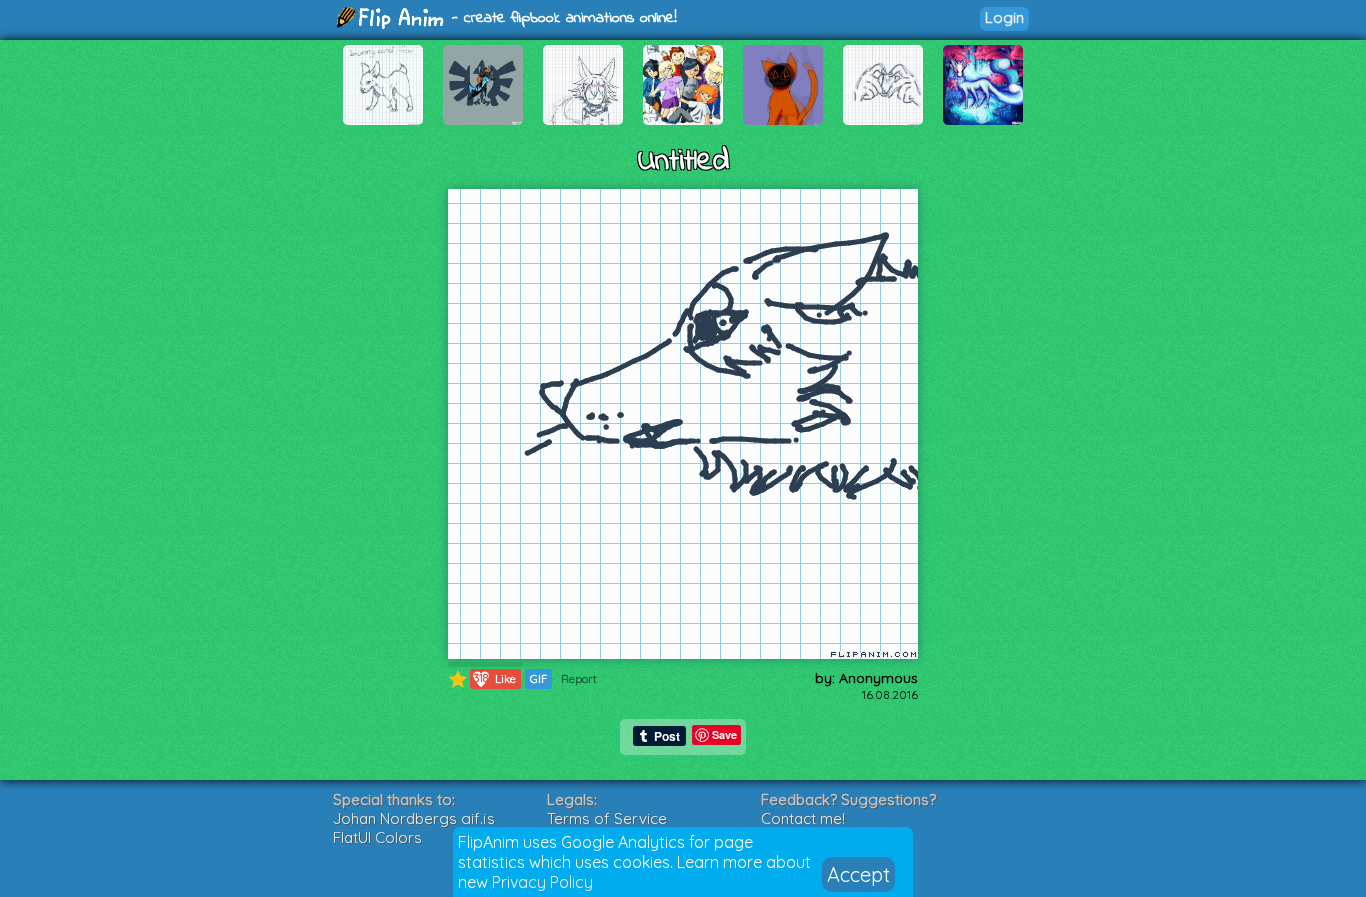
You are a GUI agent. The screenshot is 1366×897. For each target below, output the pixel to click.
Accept (858, 874)
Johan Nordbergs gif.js (414, 818)
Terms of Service (607, 818)
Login (1004, 17)
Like (495, 678)
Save (724, 734)
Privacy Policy (542, 882)
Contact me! (803, 818)
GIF (538, 679)
